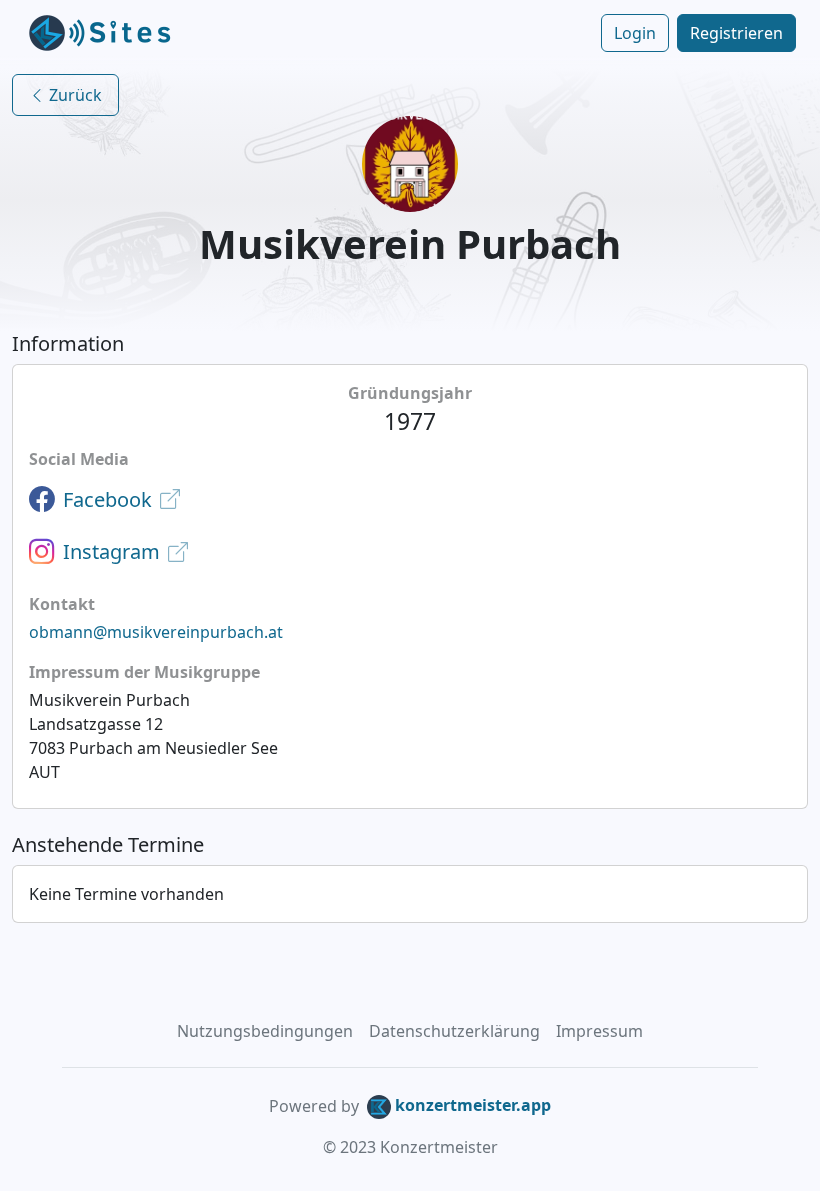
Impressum (599, 1031)
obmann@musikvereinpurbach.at (156, 632)
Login (635, 33)
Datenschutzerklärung (454, 1031)
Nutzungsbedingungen (265, 1031)
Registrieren (736, 33)
